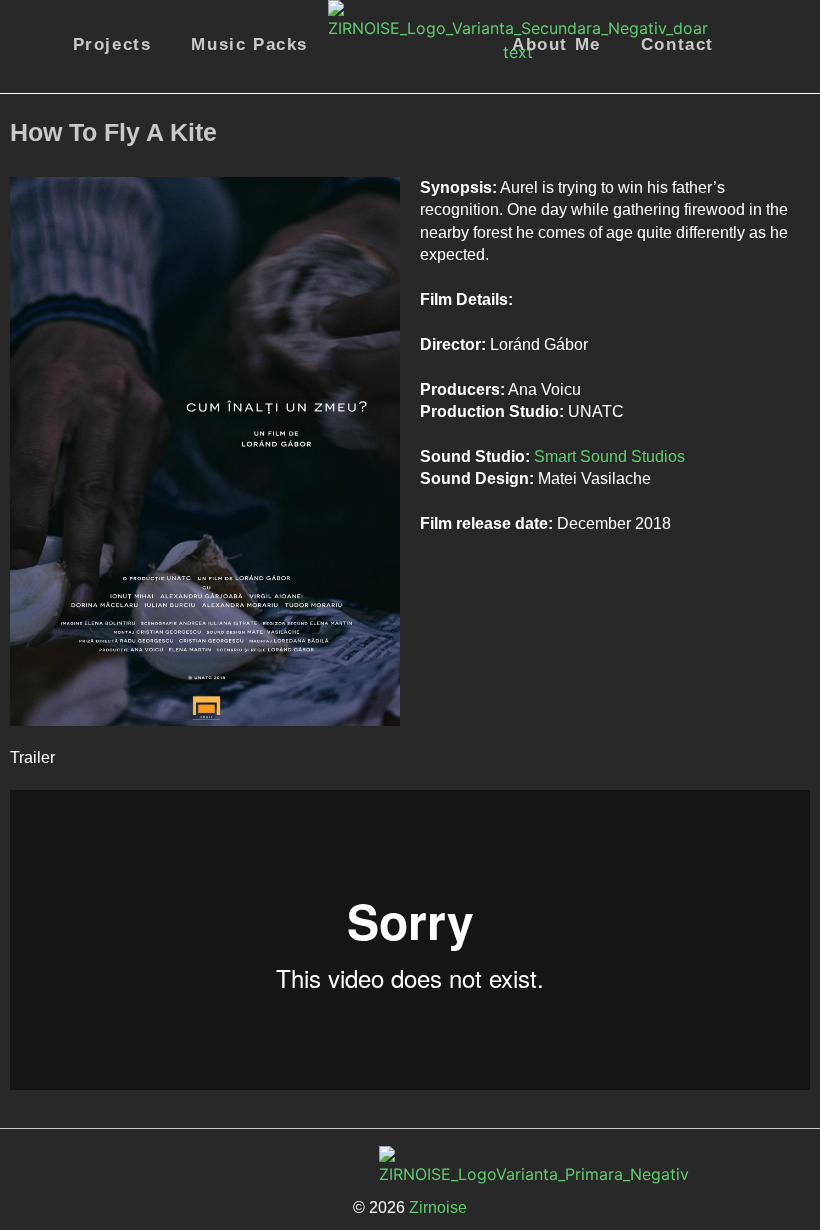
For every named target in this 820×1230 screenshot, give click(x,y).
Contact (677, 44)
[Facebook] (730, 132)
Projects (112, 44)
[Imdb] (785, 132)
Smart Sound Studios (609, 456)
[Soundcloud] (591, 1166)
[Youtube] (536, 1166)
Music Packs (249, 44)
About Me (556, 44)
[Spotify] (481, 1166)
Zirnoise (436, 1207)
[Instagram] (279, 1166)
